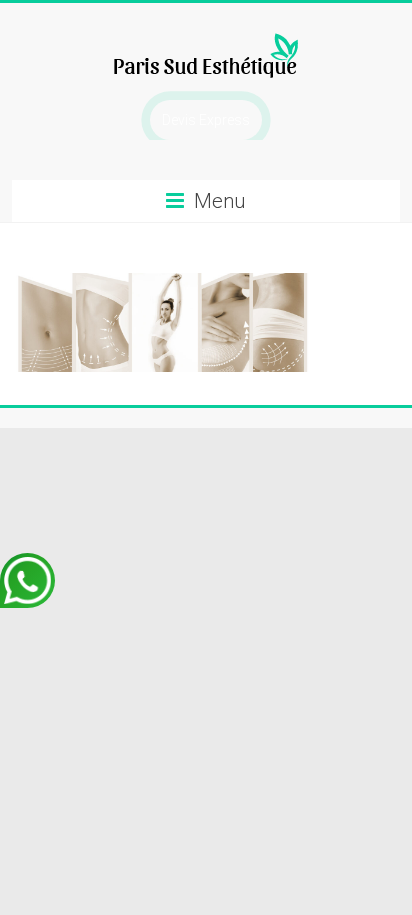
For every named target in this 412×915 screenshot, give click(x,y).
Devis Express (206, 120)
